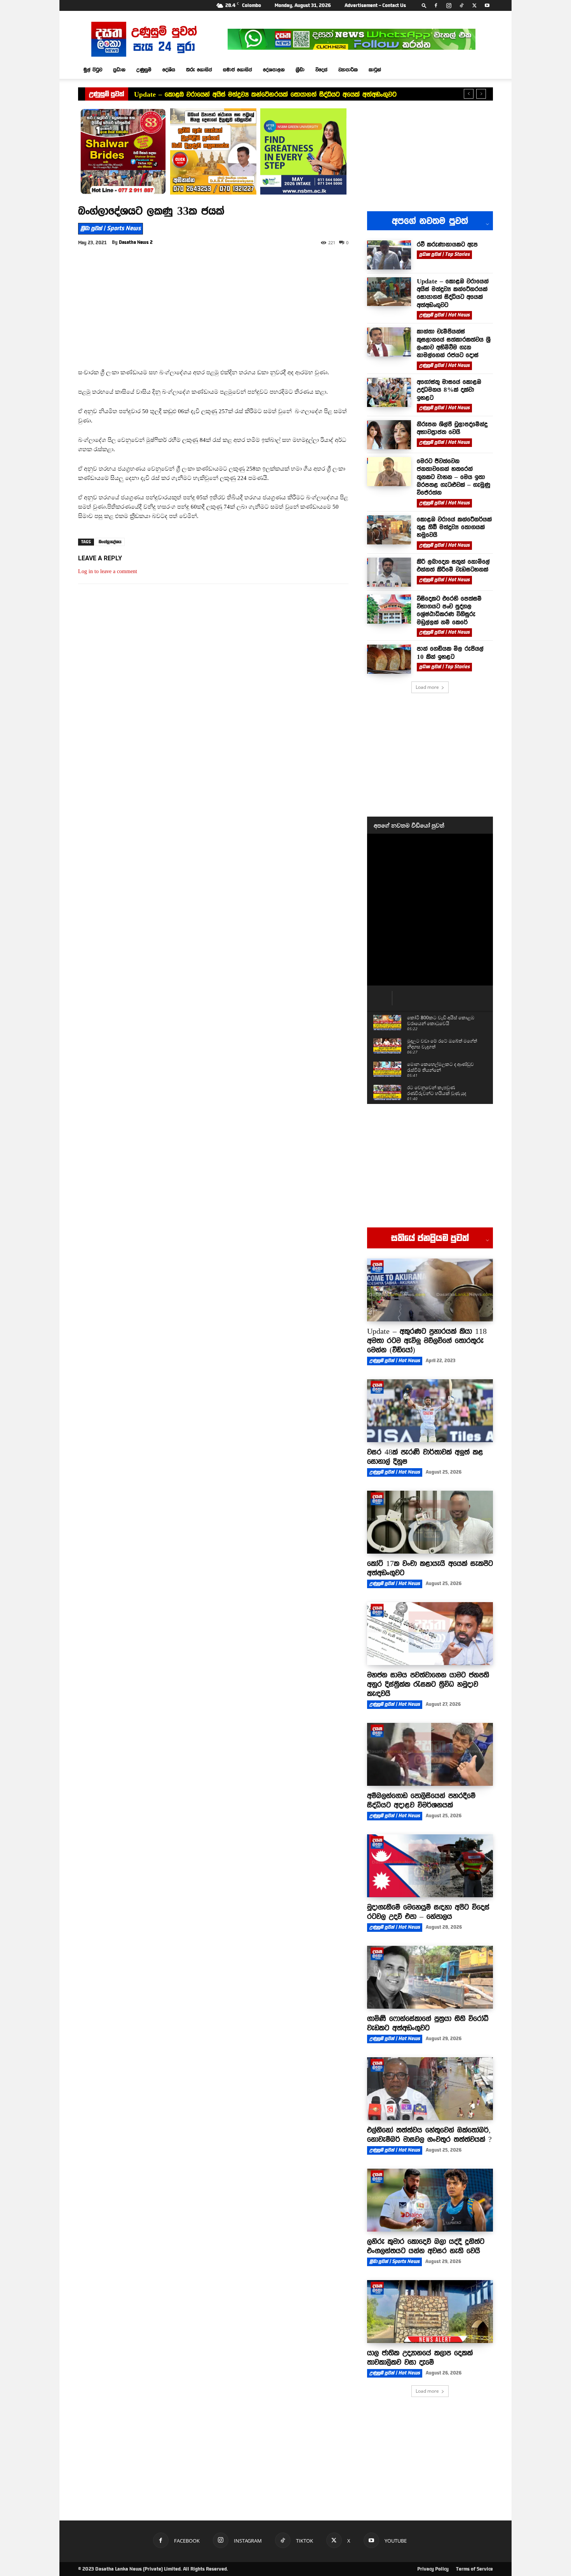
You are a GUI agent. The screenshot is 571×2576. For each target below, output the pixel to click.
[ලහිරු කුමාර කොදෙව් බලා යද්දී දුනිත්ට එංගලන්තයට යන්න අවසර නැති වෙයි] (430, 2200)
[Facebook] (436, 5)
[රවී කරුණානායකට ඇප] (389, 255)
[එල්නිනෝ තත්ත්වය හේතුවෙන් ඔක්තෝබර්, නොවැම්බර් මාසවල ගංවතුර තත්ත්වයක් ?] (430, 2089)
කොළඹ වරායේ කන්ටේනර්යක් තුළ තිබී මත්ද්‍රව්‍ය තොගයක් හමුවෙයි (454, 527)
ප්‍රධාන (119, 70)
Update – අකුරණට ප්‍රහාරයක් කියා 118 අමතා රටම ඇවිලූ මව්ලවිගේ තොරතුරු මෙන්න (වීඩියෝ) (427, 1340)
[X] (474, 5)
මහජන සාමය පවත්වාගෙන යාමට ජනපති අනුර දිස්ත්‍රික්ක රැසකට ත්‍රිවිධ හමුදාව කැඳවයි (428, 1684)
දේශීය (169, 70)
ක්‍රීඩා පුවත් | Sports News (111, 228)
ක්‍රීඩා (300, 70)
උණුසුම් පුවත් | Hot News (444, 315)
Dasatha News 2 (136, 242)
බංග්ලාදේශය (110, 542)
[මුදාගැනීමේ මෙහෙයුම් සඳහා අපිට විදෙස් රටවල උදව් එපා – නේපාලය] (430, 1866)
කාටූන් (375, 70)
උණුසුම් (144, 70)
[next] (481, 94)
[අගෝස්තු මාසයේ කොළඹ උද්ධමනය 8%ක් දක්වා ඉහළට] (389, 392)
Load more (427, 687)
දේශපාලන (274, 70)
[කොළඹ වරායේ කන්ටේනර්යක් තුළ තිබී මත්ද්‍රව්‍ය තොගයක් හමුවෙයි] (389, 530)
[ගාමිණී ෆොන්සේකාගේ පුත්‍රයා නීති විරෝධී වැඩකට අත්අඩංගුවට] (430, 1977)
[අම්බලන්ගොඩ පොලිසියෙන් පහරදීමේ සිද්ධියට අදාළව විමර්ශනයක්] (430, 1754)
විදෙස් (321, 70)
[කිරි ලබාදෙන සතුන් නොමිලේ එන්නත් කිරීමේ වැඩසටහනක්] (389, 572)
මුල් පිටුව (93, 70)
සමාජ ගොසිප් (238, 70)
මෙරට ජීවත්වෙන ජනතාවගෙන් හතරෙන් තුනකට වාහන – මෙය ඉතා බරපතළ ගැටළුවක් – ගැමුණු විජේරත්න (453, 477)
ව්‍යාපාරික (348, 70)
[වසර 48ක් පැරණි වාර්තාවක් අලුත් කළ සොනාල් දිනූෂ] (430, 1411)
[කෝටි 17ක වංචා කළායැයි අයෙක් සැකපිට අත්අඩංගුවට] (430, 1522)
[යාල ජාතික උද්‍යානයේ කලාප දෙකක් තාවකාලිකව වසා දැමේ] (430, 2312)
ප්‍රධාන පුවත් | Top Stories (444, 254)
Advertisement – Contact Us (375, 5)
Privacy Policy (433, 2569)
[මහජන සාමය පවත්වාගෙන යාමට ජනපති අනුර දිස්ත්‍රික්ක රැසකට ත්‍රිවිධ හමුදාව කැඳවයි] (430, 1634)
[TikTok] (461, 5)
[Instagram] (449, 5)
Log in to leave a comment (108, 571)
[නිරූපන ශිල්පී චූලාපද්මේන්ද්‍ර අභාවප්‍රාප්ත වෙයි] (389, 435)
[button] (424, 5)
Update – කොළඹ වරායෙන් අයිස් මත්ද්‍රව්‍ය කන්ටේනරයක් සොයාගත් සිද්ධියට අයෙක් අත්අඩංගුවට (265, 94)
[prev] (469, 94)
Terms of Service (474, 2569)
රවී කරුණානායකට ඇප (447, 244)
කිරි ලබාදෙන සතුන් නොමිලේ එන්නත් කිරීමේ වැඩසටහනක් (453, 565)
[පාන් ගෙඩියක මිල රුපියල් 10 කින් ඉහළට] (389, 659)
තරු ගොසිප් (199, 70)
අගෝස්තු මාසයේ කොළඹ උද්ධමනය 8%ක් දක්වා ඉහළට (449, 390)
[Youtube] (487, 5)
